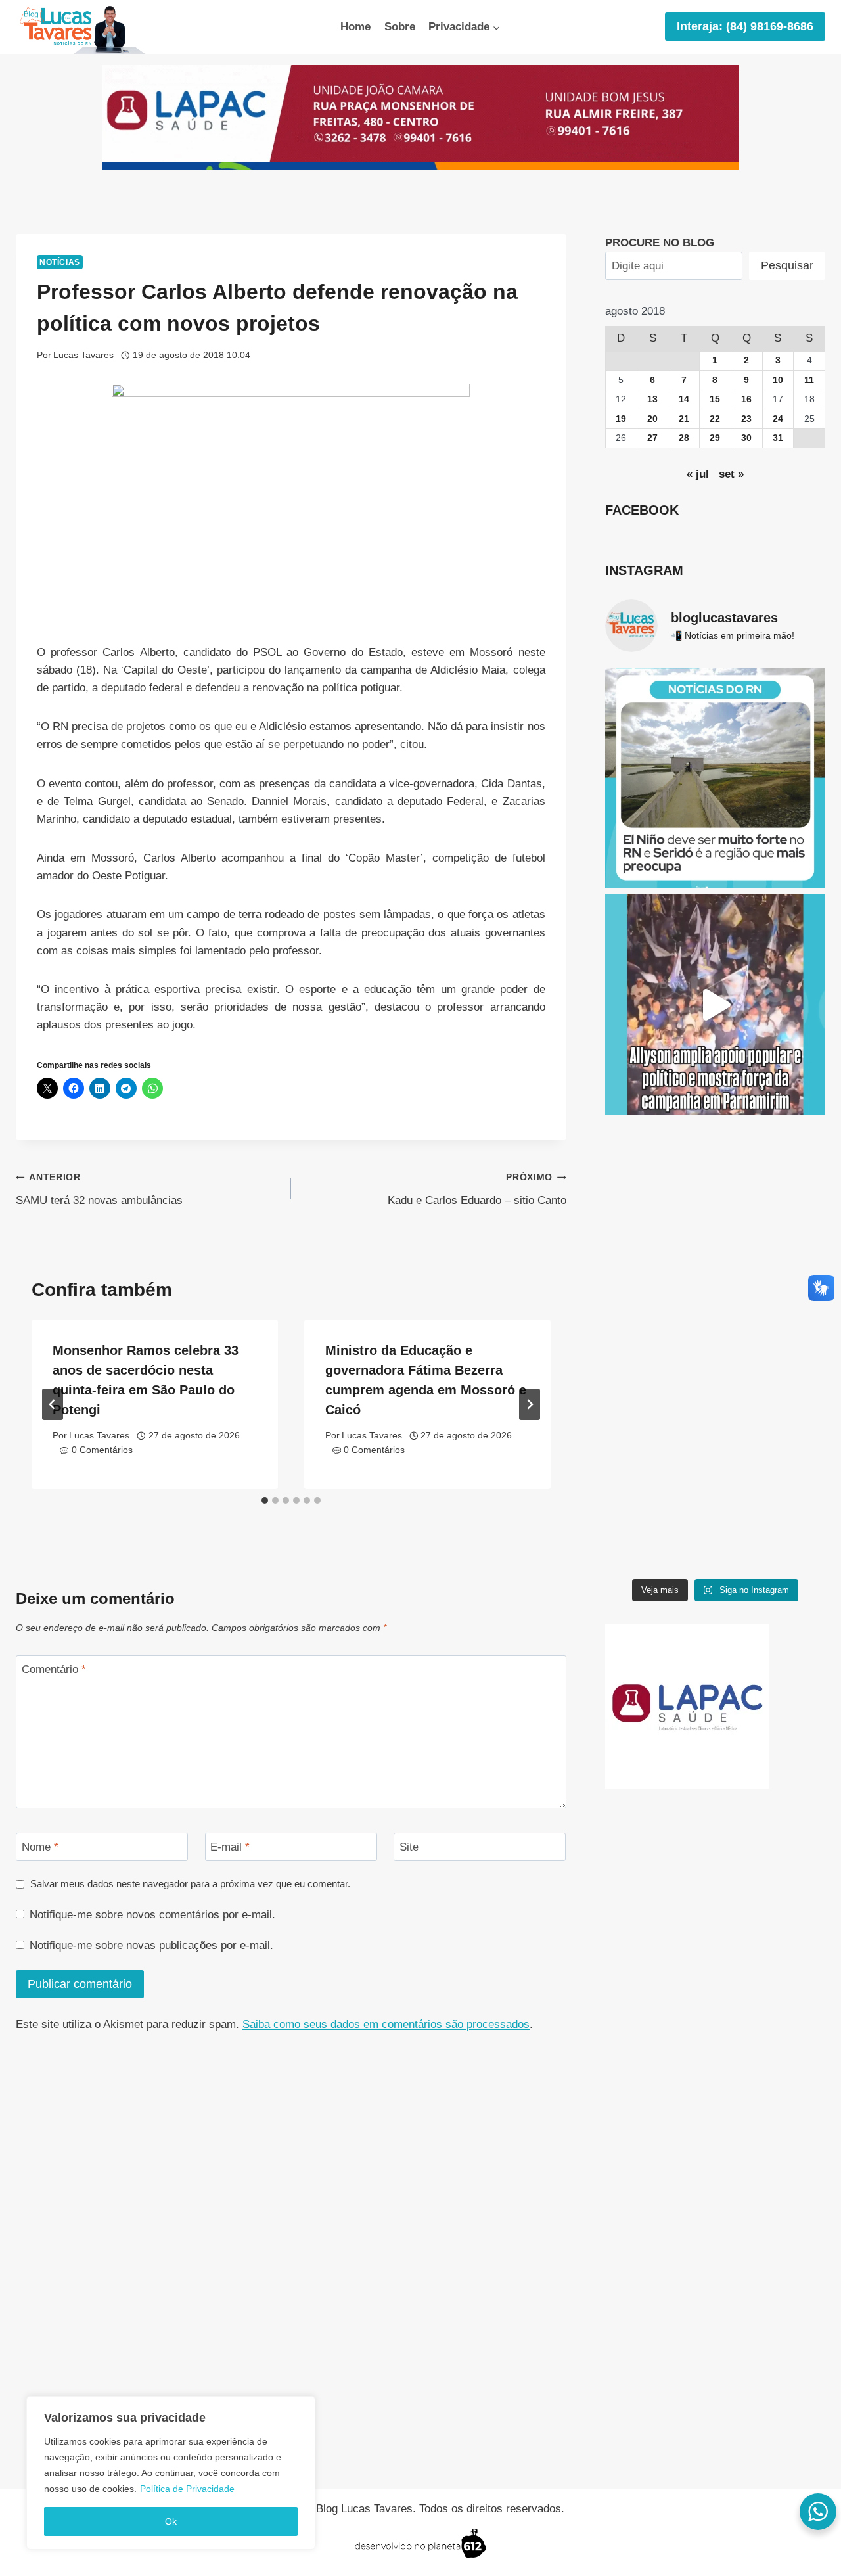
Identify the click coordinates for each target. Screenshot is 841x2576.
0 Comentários (102, 1450)
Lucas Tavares (83, 355)
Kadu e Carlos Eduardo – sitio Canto (477, 1189)
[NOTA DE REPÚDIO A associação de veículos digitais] (715, 1458)
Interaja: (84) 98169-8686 (745, 26)
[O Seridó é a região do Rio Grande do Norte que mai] (715, 778)
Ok (171, 2521)
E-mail (230, 1847)
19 (621, 419)
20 (652, 419)
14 (684, 399)
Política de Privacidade (187, 2489)
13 (652, 399)
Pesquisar (787, 265)
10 (778, 380)
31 (778, 438)
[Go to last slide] (53, 1404)
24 (778, 419)
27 (652, 438)
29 (715, 438)
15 (715, 399)
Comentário (54, 1669)
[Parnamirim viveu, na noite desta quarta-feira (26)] (715, 1004)
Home (355, 27)
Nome (40, 1847)
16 (746, 399)
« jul (698, 474)
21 (684, 419)
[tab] (265, 1500)
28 (684, 438)
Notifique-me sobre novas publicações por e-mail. (151, 1945)
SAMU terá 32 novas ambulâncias (99, 1189)
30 (746, 438)
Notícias (60, 262)
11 (809, 380)
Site (409, 1847)
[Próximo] (530, 1404)
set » (731, 474)
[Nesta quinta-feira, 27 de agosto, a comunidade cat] (715, 1231)
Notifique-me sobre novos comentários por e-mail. (152, 1915)
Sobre (400, 27)
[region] (171, 2473)
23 (746, 419)
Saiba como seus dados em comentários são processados (386, 2024)
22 (715, 419)
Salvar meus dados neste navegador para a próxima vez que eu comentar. (190, 1884)
